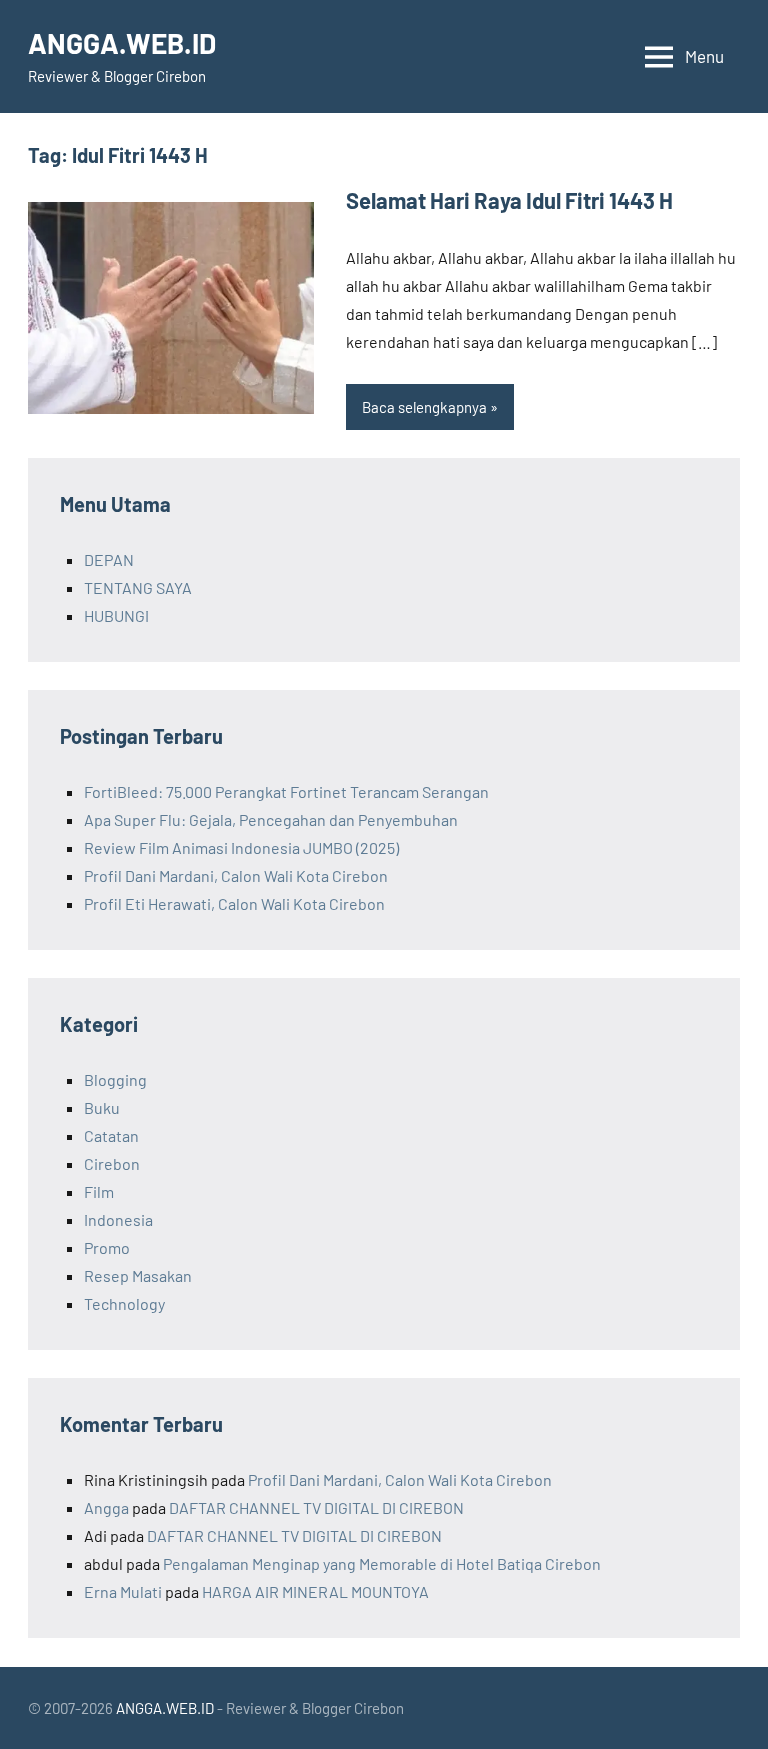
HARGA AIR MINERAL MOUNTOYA (315, 1591)
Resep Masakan (138, 1275)
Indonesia (118, 1219)
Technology (124, 1303)
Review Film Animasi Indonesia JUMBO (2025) (241, 847)
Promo (107, 1247)
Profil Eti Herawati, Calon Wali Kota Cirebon (234, 903)
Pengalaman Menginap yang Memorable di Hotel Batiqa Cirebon (382, 1563)
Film (99, 1191)
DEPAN (109, 559)
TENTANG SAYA (138, 587)
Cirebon (112, 1163)
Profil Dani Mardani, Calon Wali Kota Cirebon (236, 875)
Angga (106, 1507)
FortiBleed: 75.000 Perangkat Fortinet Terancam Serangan (286, 791)
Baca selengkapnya (424, 407)
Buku (102, 1107)
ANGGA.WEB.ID (122, 43)
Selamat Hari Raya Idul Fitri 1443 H (509, 200)
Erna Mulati (123, 1591)
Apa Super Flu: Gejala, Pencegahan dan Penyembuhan (271, 819)
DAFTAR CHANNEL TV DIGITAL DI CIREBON (316, 1507)
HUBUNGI (116, 615)
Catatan (111, 1135)
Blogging (115, 1079)
